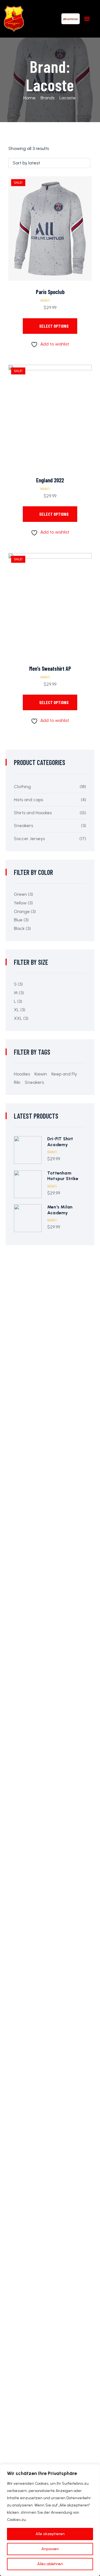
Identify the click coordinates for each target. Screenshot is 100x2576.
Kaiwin (41, 1074)
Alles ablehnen (50, 2564)
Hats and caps (28, 800)
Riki (17, 1082)
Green (20, 894)
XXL (18, 1018)
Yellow (20, 903)
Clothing (22, 787)
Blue (18, 920)
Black (19, 928)
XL (17, 1010)
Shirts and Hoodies (33, 813)
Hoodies (22, 1074)
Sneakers (23, 826)
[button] (87, 19)
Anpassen (50, 2549)
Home (29, 98)
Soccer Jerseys (29, 839)
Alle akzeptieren (50, 2534)
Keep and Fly (64, 1074)
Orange (22, 911)
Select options (54, 326)
